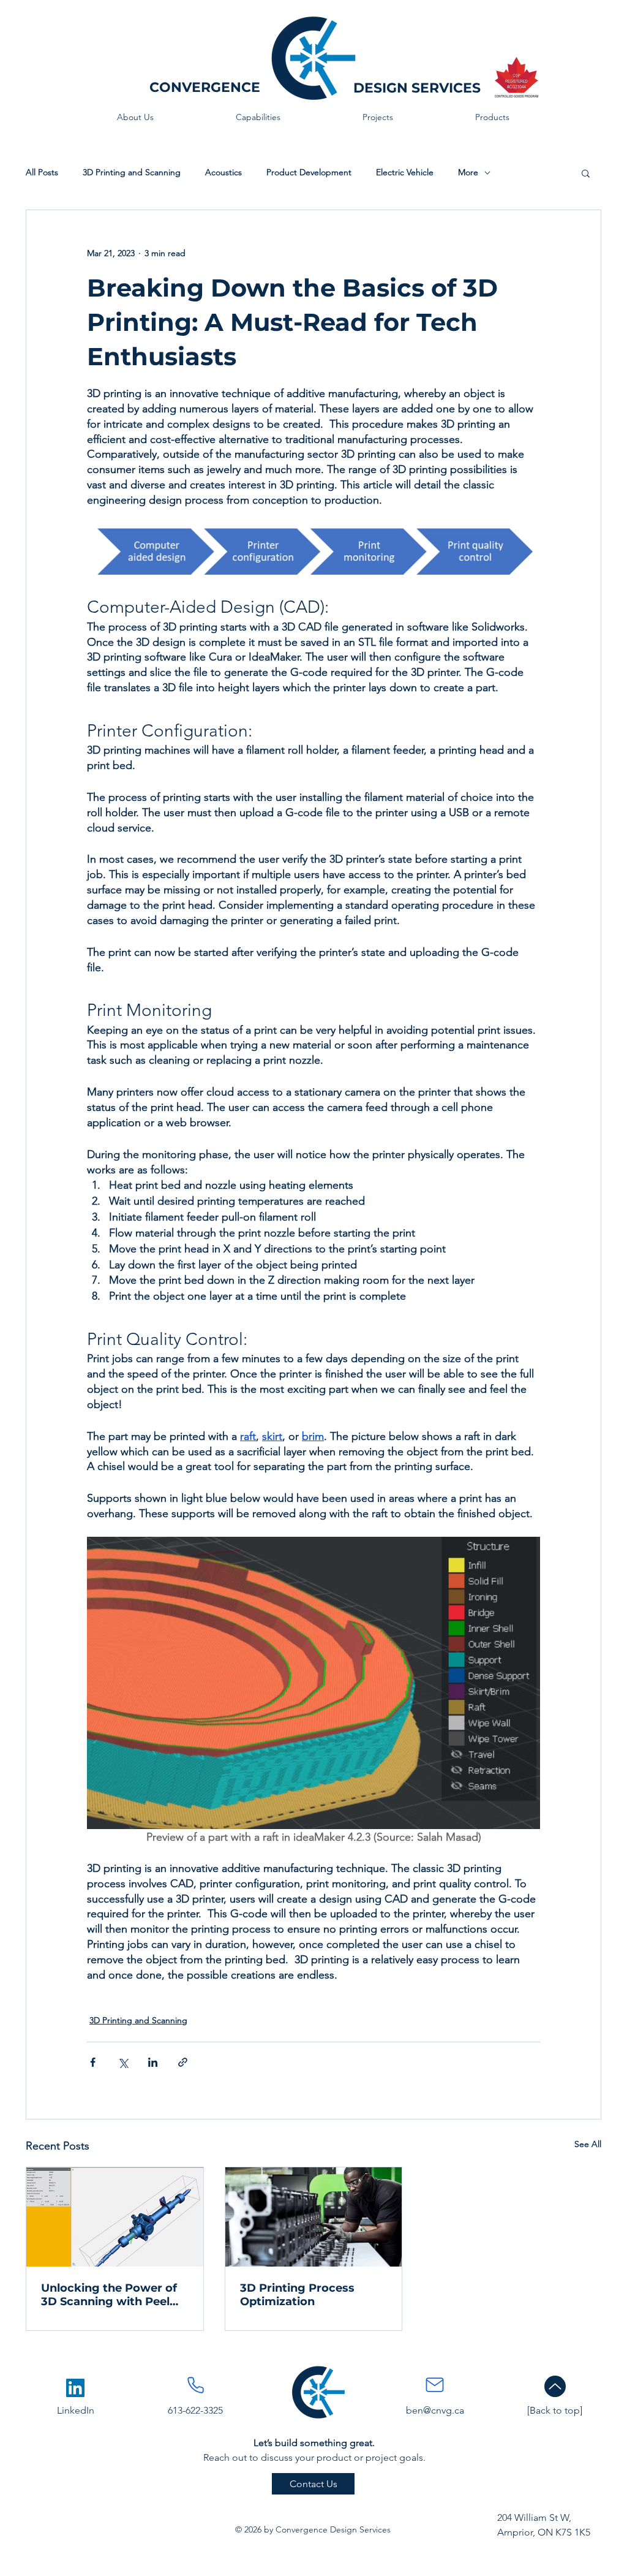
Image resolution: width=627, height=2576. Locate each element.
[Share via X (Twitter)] (123, 2062)
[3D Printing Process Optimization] (314, 2217)
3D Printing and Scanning (132, 172)
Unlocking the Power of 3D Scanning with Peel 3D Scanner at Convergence (109, 2295)
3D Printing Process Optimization (297, 2295)
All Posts (42, 172)
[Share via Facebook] (93, 2062)
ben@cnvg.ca (435, 2410)
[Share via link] (183, 2062)
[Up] (555, 2386)
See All (588, 2144)
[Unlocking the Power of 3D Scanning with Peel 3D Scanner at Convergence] (115, 2217)
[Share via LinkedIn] (153, 2062)
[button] (586, 173)
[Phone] (195, 2385)
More (468, 172)
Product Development (309, 172)
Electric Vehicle (405, 172)
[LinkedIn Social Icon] (75, 2388)
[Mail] (435, 2385)
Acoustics (223, 172)
